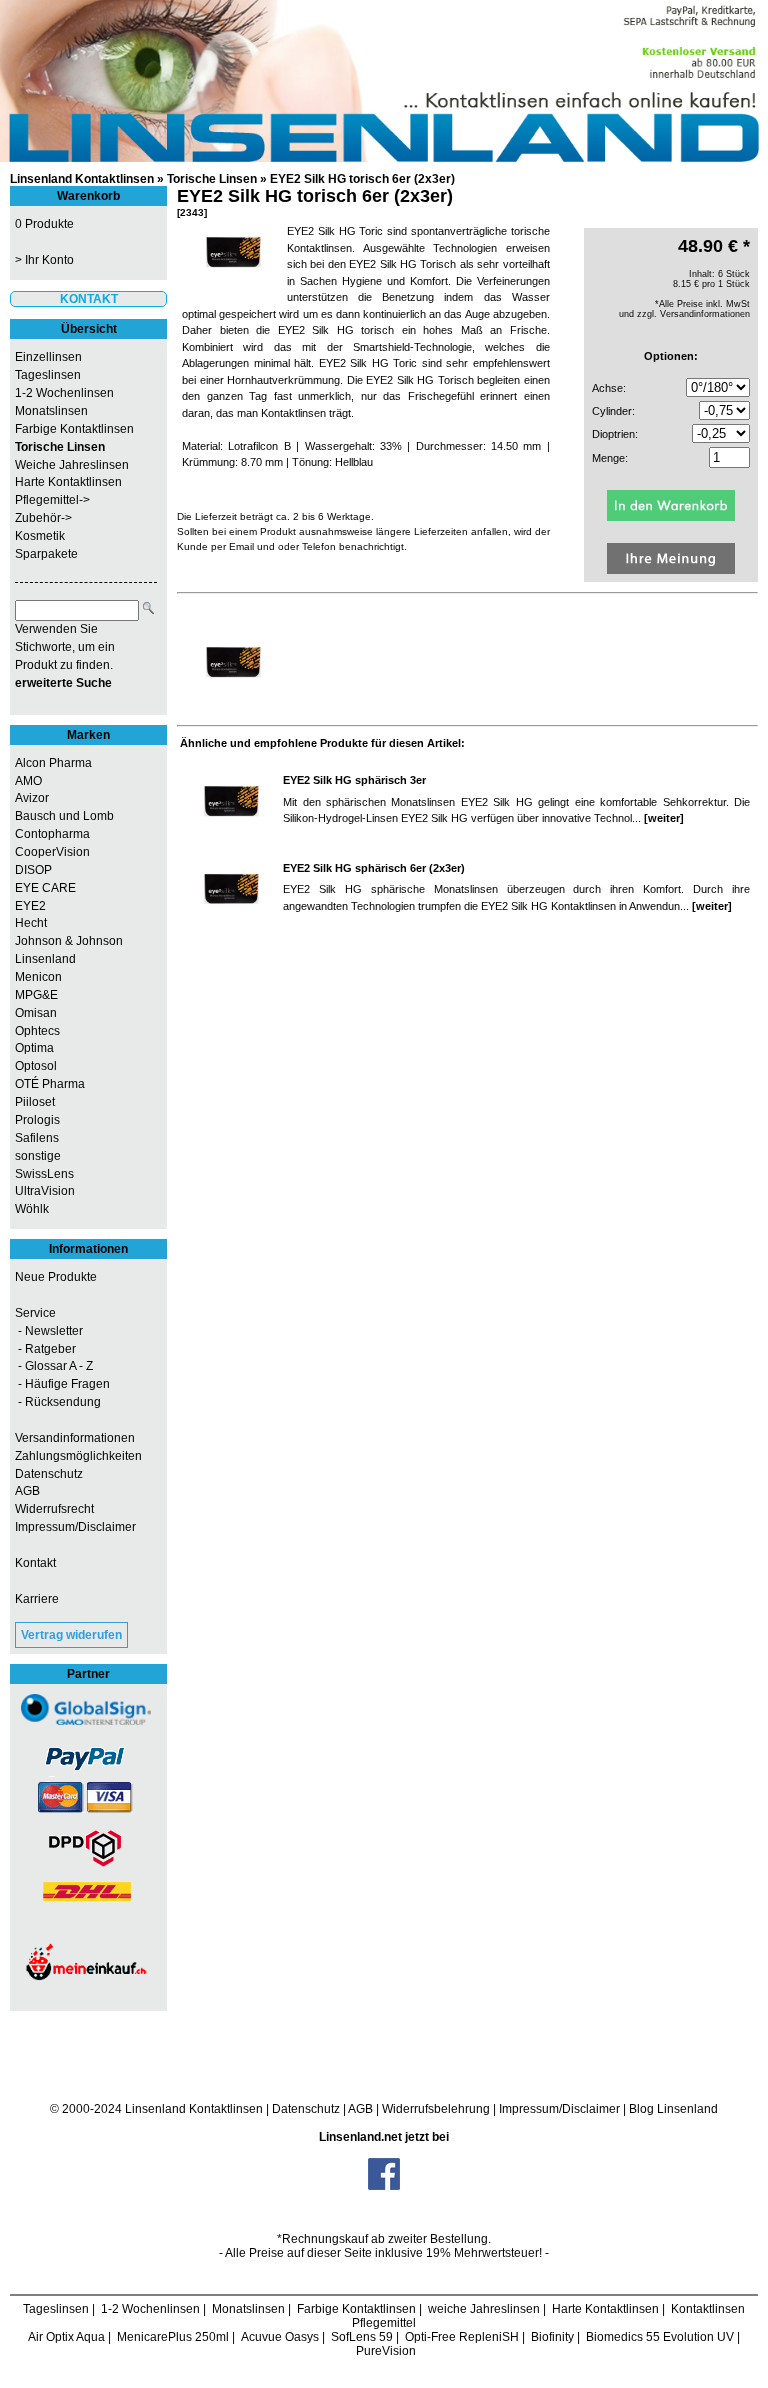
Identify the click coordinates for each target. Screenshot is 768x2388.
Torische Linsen (212, 179)
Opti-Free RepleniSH (462, 2337)
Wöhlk (32, 1209)
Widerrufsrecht (54, 1509)
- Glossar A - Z (54, 1366)
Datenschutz (49, 1474)
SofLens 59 (362, 2337)
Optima (34, 1048)
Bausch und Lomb (64, 816)
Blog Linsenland (673, 2109)
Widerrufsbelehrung (436, 2109)
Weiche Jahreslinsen (72, 465)
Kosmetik (40, 536)
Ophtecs (37, 1031)
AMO (28, 781)
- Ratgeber (45, 1349)
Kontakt (35, 1563)
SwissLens (44, 1174)
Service (35, 1313)
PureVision (386, 2351)
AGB (27, 1491)
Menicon (38, 977)
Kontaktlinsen (226, 2109)
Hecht (31, 923)
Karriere (37, 1599)
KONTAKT (89, 299)
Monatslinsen (51, 411)
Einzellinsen (48, 357)
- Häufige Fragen (62, 1384)
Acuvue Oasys (280, 2337)
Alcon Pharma (53, 763)
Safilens (37, 1138)
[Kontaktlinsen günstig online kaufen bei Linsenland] (384, 81)
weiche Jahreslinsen (484, 2309)
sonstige (38, 1156)
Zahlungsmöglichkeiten (78, 1456)
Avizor (32, 798)
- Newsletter (49, 1331)
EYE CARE (45, 888)
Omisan (36, 1013)
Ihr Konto (49, 260)
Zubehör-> (43, 518)
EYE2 (30, 906)
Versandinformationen (75, 1438)
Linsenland (45, 959)
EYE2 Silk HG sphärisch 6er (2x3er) (374, 868)
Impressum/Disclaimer (75, 1527)
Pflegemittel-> (52, 500)
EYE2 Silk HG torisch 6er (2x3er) (362, 179)
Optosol (36, 1066)
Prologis (37, 1120)
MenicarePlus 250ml (173, 2337)
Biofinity (552, 2337)
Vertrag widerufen (71, 1635)
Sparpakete (46, 554)
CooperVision (52, 852)
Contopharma (52, 834)
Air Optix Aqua (66, 2337)
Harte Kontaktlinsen (68, 482)
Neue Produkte (56, 1277)
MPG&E (36, 995)
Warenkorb (88, 196)
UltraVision (45, 1191)
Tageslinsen (48, 375)
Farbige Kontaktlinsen (74, 429)
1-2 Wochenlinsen (64, 393)
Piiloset (35, 1102)
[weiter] (664, 818)
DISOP (33, 870)
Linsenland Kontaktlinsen (82, 179)
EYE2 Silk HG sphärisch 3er (354, 780)
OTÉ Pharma (50, 1084)
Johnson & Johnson (69, 941)
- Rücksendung (58, 1402)
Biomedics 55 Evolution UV (660, 2337)
